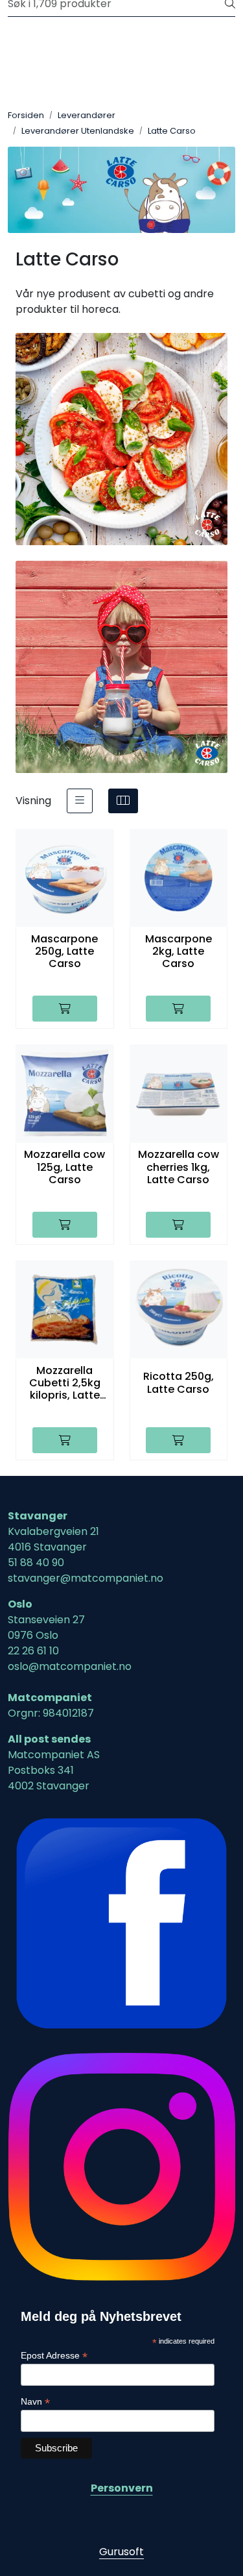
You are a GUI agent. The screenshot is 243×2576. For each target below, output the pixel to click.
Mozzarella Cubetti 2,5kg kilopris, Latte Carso (65, 1383)
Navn (35, 2402)
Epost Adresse (54, 2356)
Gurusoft (121, 2552)
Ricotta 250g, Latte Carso (179, 1382)
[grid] (123, 801)
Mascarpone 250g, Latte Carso (64, 951)
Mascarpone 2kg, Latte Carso (179, 951)
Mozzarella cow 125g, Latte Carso (64, 1167)
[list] (80, 801)
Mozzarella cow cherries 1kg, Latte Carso (179, 1167)
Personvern (122, 2488)
